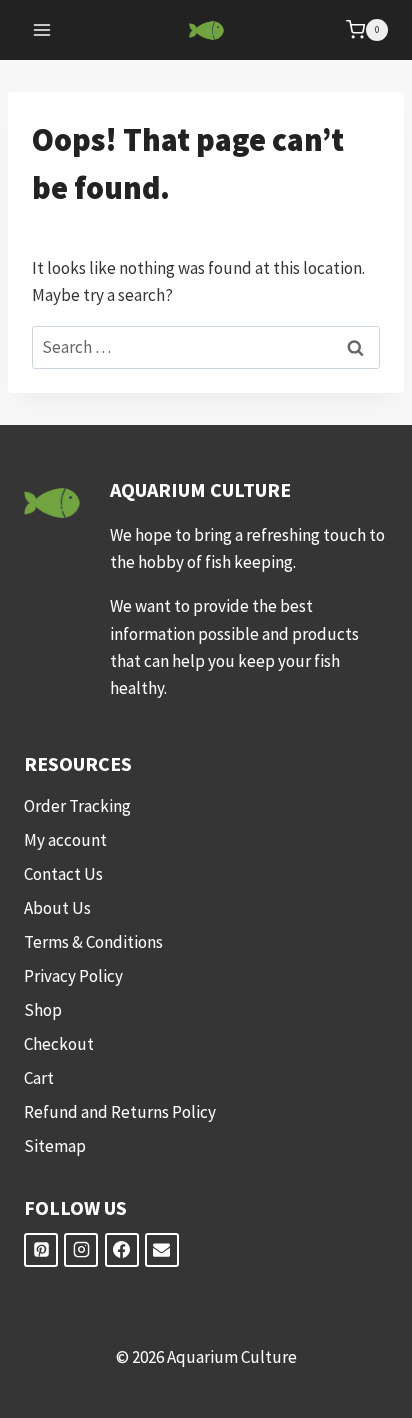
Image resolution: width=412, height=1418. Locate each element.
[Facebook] (122, 1250)
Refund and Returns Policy (120, 1112)
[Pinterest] (41, 1250)
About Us (57, 908)
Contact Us (63, 874)
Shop (43, 1010)
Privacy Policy (73, 976)
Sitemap (55, 1146)
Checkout (59, 1044)
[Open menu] (42, 29)
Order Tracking (77, 806)
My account (65, 840)
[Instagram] (81, 1250)
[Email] (162, 1250)
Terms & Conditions (93, 942)
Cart (39, 1078)
